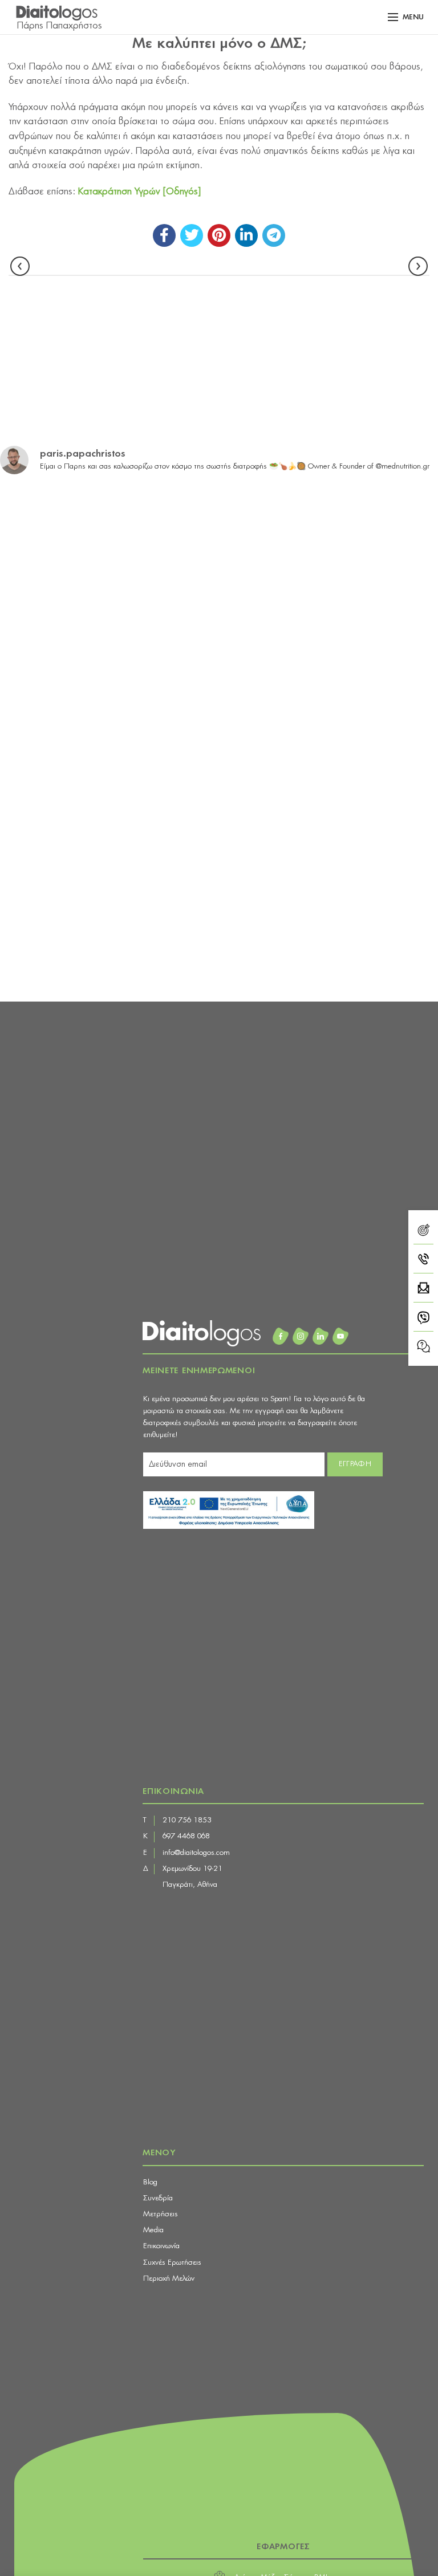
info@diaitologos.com (196, 1853)
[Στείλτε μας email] (423, 1290)
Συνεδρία (158, 2198)
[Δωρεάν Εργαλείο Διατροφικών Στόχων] (423, 1232)
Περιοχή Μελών (169, 2279)
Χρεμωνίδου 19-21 (192, 1869)
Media (153, 2230)
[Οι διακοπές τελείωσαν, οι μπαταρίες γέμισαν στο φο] (108, 548)
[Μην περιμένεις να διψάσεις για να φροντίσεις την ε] (108, 675)
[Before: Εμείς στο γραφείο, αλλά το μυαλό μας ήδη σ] (330, 802)
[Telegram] (274, 235)
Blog (150, 2182)
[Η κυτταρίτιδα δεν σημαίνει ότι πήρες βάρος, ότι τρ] (108, 802)
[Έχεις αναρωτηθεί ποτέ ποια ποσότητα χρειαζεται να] (330, 675)
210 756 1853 (187, 1820)
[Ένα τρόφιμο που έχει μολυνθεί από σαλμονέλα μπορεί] (330, 929)
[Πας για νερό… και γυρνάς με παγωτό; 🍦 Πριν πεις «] (108, 929)
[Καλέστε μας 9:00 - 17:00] (423, 1261)
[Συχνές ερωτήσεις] (423, 1346)
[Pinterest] (219, 235)
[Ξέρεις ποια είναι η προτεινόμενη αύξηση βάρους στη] (330, 548)
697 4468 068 (186, 1836)
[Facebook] (164, 235)
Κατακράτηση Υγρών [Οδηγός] (139, 192)
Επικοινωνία (161, 2246)
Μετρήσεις (161, 2214)
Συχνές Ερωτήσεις (172, 2263)
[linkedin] (246, 235)
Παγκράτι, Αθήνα (190, 1885)
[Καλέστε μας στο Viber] (423, 1319)
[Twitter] (192, 235)
